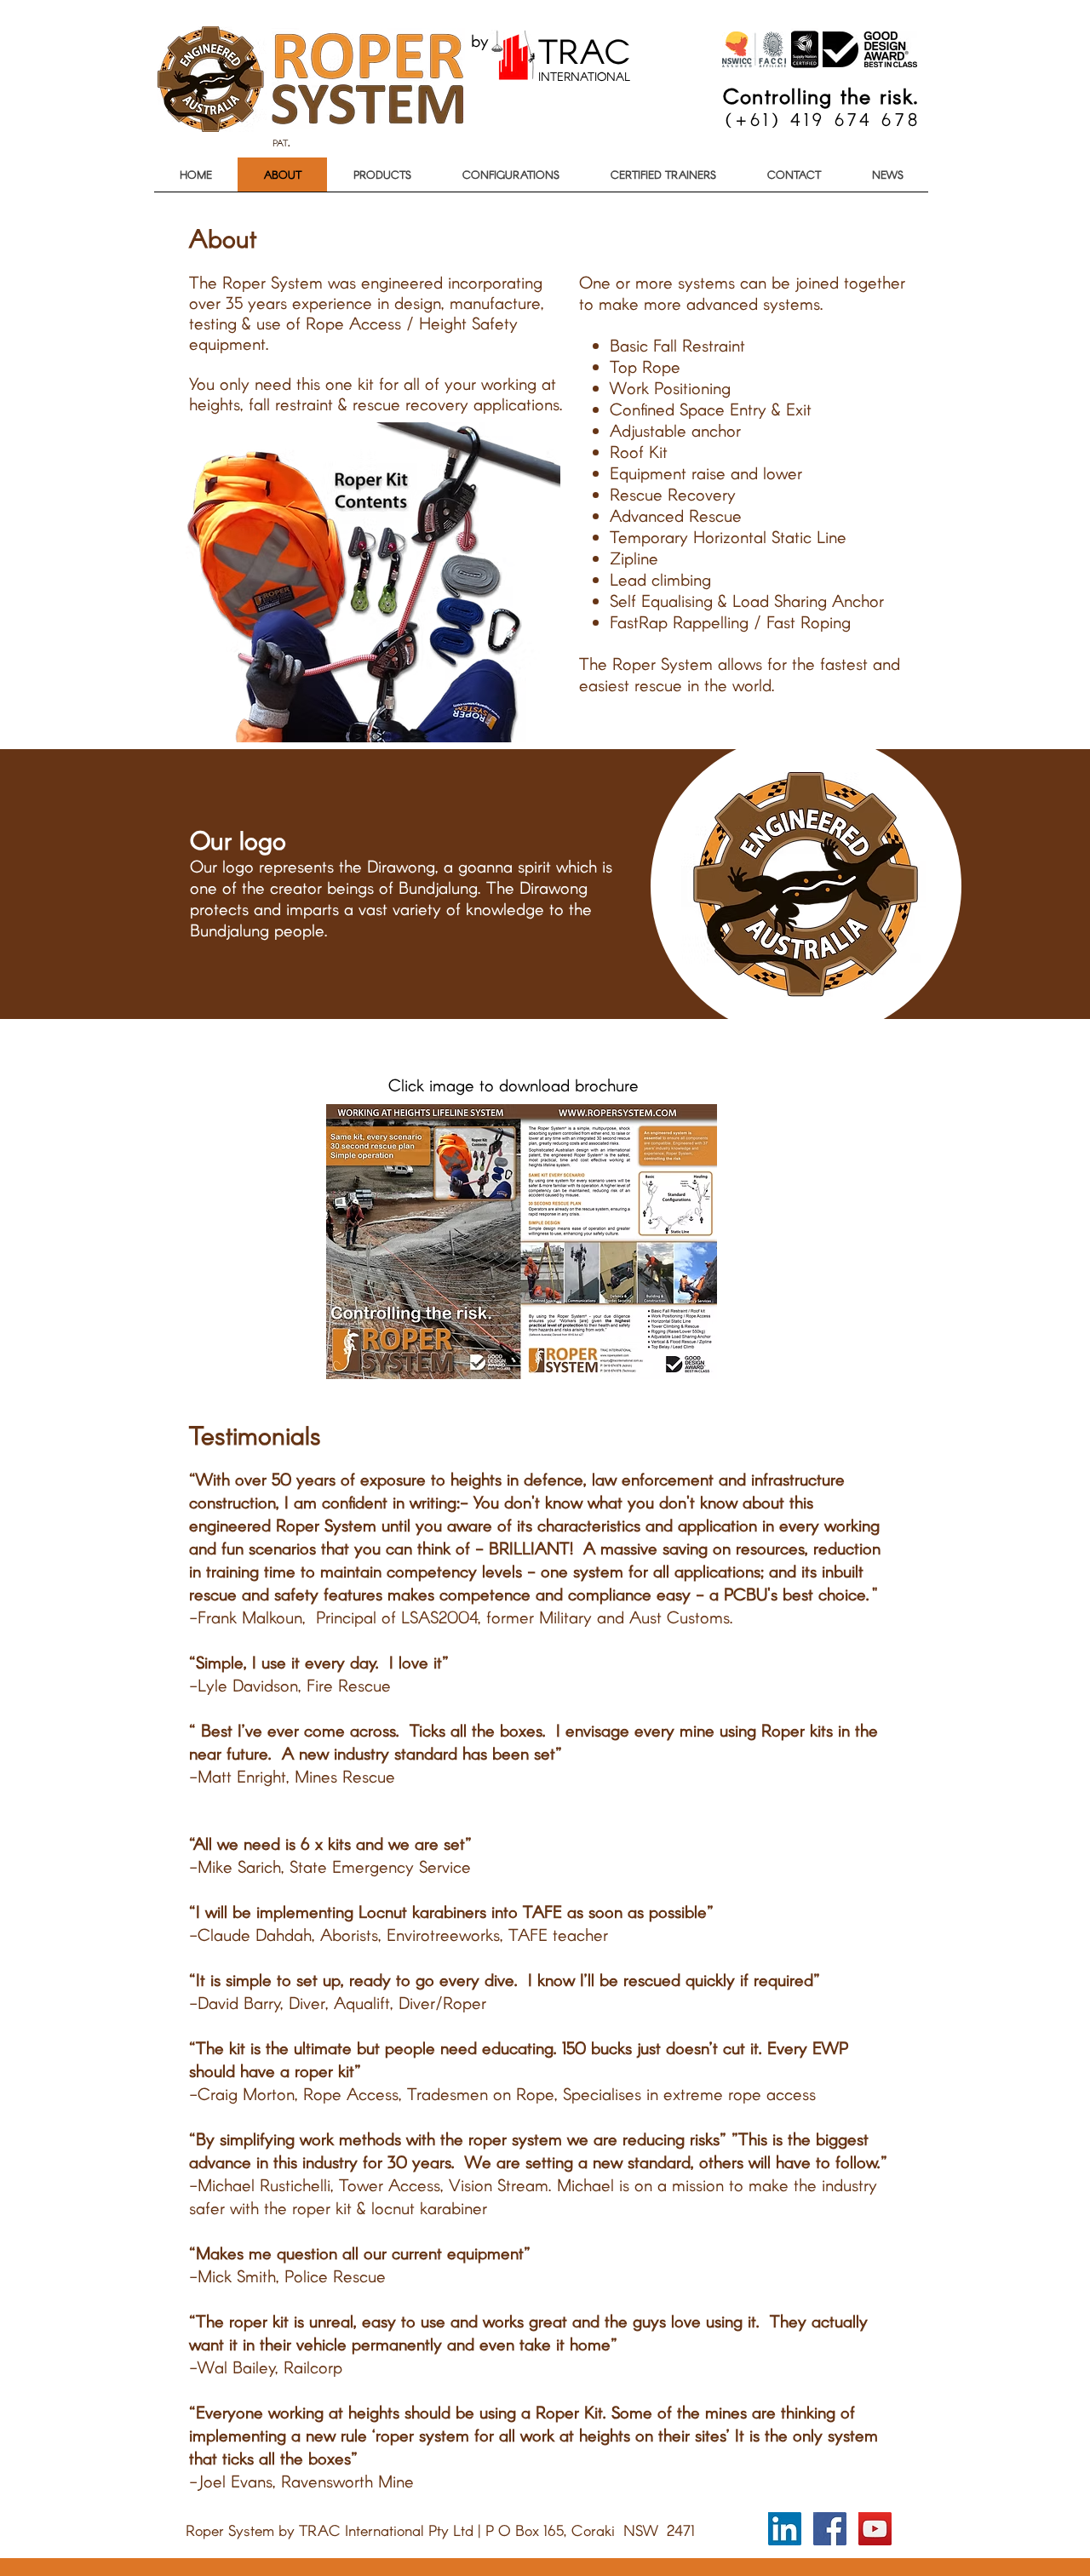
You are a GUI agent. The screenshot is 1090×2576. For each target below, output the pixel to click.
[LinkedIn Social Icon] (785, 2529)
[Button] (554, 59)
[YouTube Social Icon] (875, 2529)
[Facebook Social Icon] (830, 2529)
